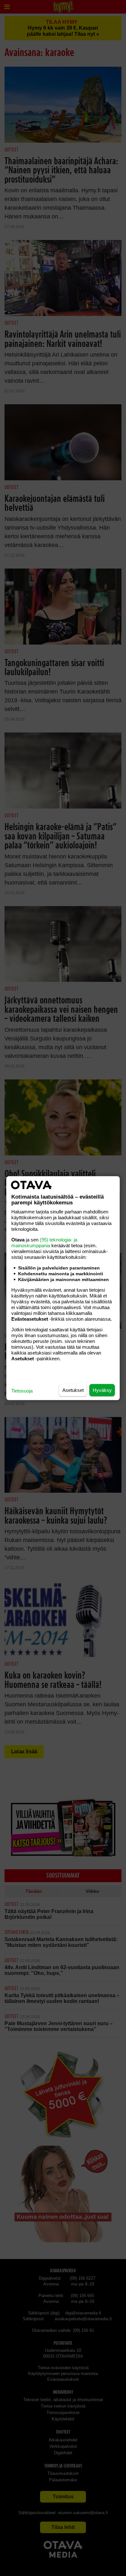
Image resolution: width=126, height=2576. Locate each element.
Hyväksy (102, 1390)
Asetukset (73, 1390)
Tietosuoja (22, 1390)
